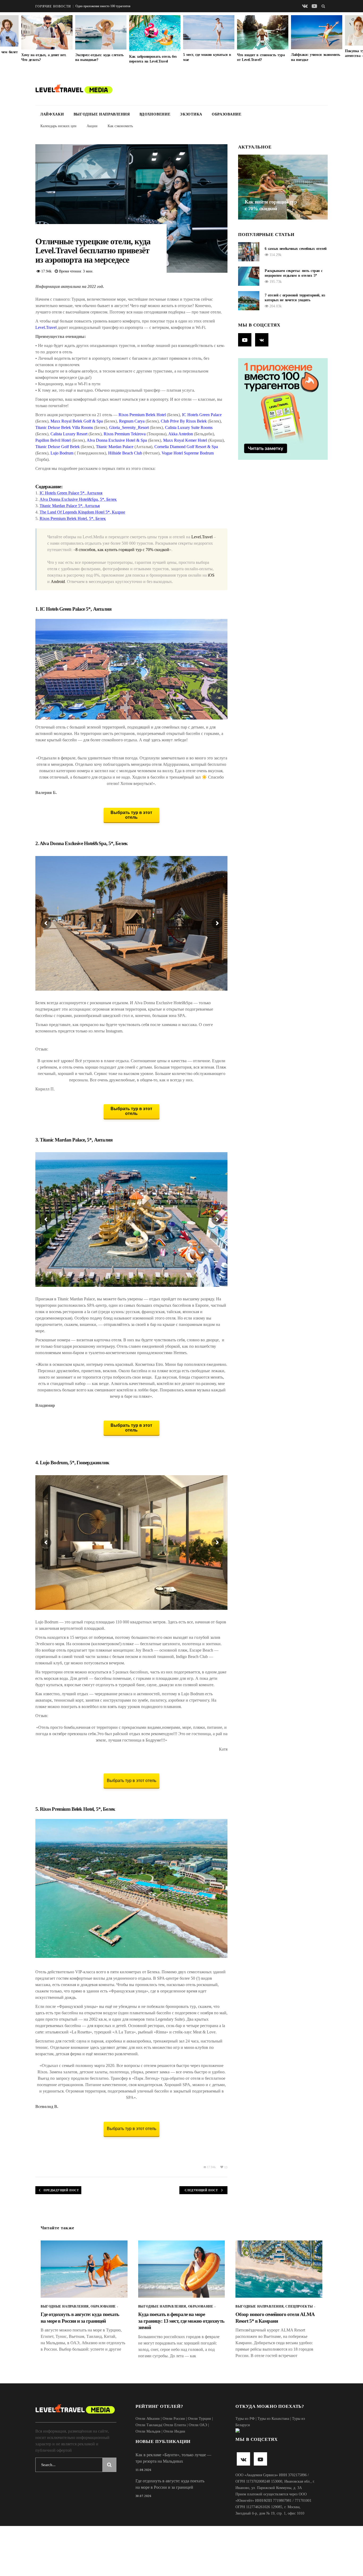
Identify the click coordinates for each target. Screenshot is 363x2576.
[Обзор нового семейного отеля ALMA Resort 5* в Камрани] (279, 2269)
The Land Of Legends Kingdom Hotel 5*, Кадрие (82, 512)
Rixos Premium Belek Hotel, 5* (70, 1809)
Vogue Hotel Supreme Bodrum (188, 453)
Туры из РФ (245, 2419)
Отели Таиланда (149, 2425)
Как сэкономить (120, 126)
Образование (103, 2306)
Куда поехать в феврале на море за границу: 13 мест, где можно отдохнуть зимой (181, 2321)
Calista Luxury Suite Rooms (189, 427)
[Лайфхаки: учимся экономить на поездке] (317, 32)
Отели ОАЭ (198, 2425)
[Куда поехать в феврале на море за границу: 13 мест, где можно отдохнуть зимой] (182, 2269)
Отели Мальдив (148, 2431)
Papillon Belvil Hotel (53, 440)
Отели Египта (175, 2425)
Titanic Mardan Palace (115, 447)
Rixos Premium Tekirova (125, 434)
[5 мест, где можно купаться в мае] (209, 32)
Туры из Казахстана (273, 2419)
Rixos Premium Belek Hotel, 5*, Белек (73, 518)
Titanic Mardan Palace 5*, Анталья (70, 506)
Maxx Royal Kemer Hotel (185, 440)
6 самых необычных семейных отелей (296, 249)
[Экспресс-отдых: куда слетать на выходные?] (101, 32)
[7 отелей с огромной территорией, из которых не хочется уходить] (249, 301)
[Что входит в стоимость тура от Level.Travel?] (263, 32)
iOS (211, 575)
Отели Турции (199, 2419)
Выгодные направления (65, 2306)
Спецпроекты (299, 2306)
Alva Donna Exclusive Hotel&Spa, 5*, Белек (78, 499)
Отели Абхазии (148, 2419)
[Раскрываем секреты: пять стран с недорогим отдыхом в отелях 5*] (249, 276)
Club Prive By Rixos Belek (184, 421)
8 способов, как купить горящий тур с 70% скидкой (122, 550)
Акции (92, 126)
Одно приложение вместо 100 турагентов (93, 6)
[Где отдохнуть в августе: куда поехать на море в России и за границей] (84, 2269)
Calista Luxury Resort (69, 434)
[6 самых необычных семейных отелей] (249, 252)
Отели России (174, 2419)
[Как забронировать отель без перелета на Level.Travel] (155, 33)
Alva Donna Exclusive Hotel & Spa (117, 440)
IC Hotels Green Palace (202, 415)
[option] (47, 39)
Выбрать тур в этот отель (132, 1781)
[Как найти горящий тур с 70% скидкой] (283, 187)
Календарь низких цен (58, 126)
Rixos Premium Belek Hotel (142, 415)
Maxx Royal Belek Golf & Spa (77, 421)
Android (58, 582)
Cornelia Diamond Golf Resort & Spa (186, 447)
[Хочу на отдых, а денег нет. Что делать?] (47, 32)
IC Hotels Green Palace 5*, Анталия (71, 493)
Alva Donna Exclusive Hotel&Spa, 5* (76, 843)
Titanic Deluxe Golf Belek (58, 447)
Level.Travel (46, 327)
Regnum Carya (132, 421)
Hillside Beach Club (125, 453)
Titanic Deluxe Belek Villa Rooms (64, 427)
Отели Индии (174, 2431)
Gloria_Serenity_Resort (129, 427)
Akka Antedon (181, 434)
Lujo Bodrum (62, 453)
